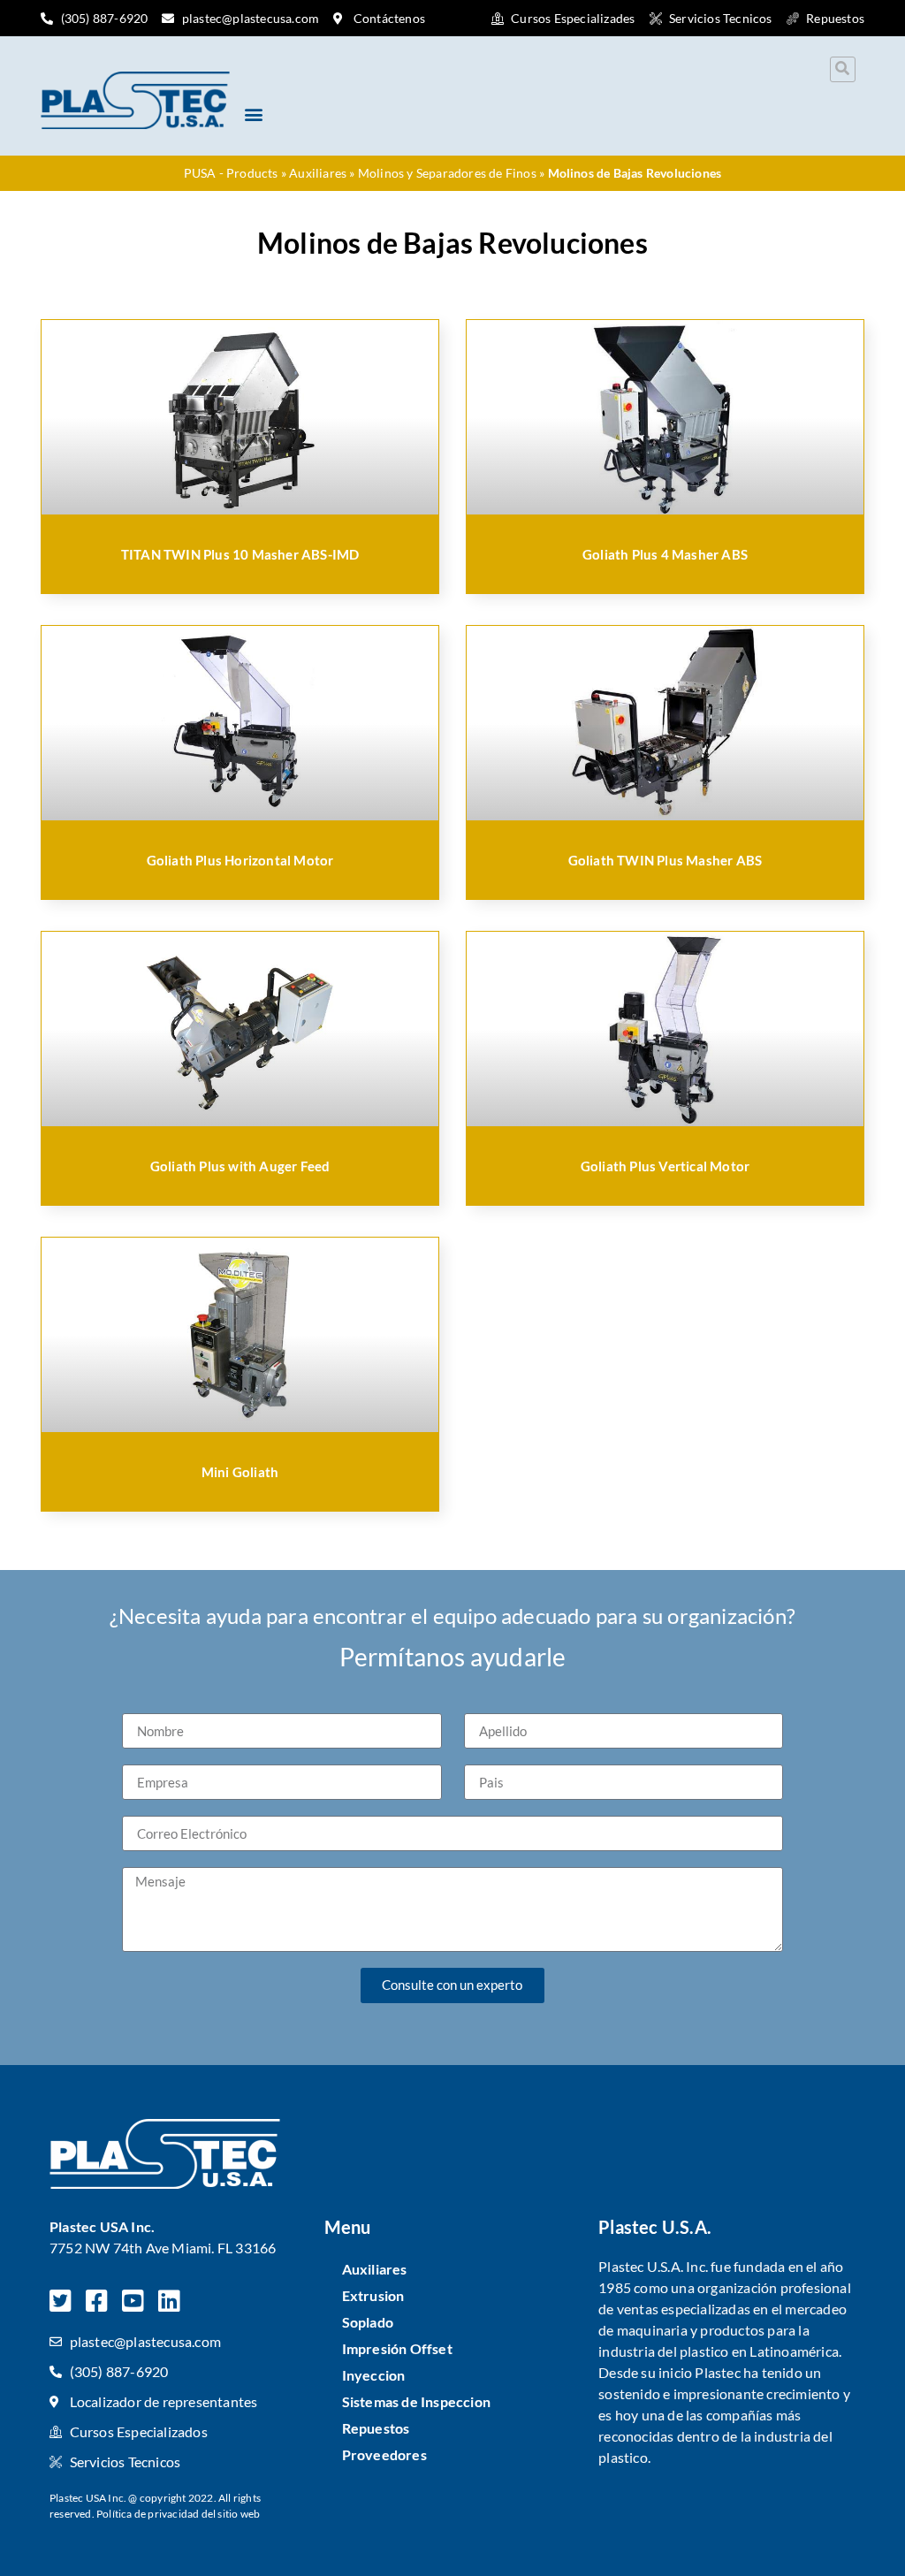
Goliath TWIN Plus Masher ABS (665, 860)
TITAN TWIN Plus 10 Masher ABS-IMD (240, 554)
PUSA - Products (231, 173)
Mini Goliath (240, 1472)
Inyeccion (374, 2375)
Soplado (368, 2322)
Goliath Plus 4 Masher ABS (665, 554)
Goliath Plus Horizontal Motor (240, 860)
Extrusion (373, 2295)
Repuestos (376, 2428)
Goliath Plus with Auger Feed (240, 1166)
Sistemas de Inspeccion (416, 2401)
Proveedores (384, 2454)
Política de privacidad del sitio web (178, 2514)
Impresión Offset (397, 2348)
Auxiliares (318, 173)
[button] (843, 69)
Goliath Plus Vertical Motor (665, 1166)
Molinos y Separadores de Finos (447, 173)
